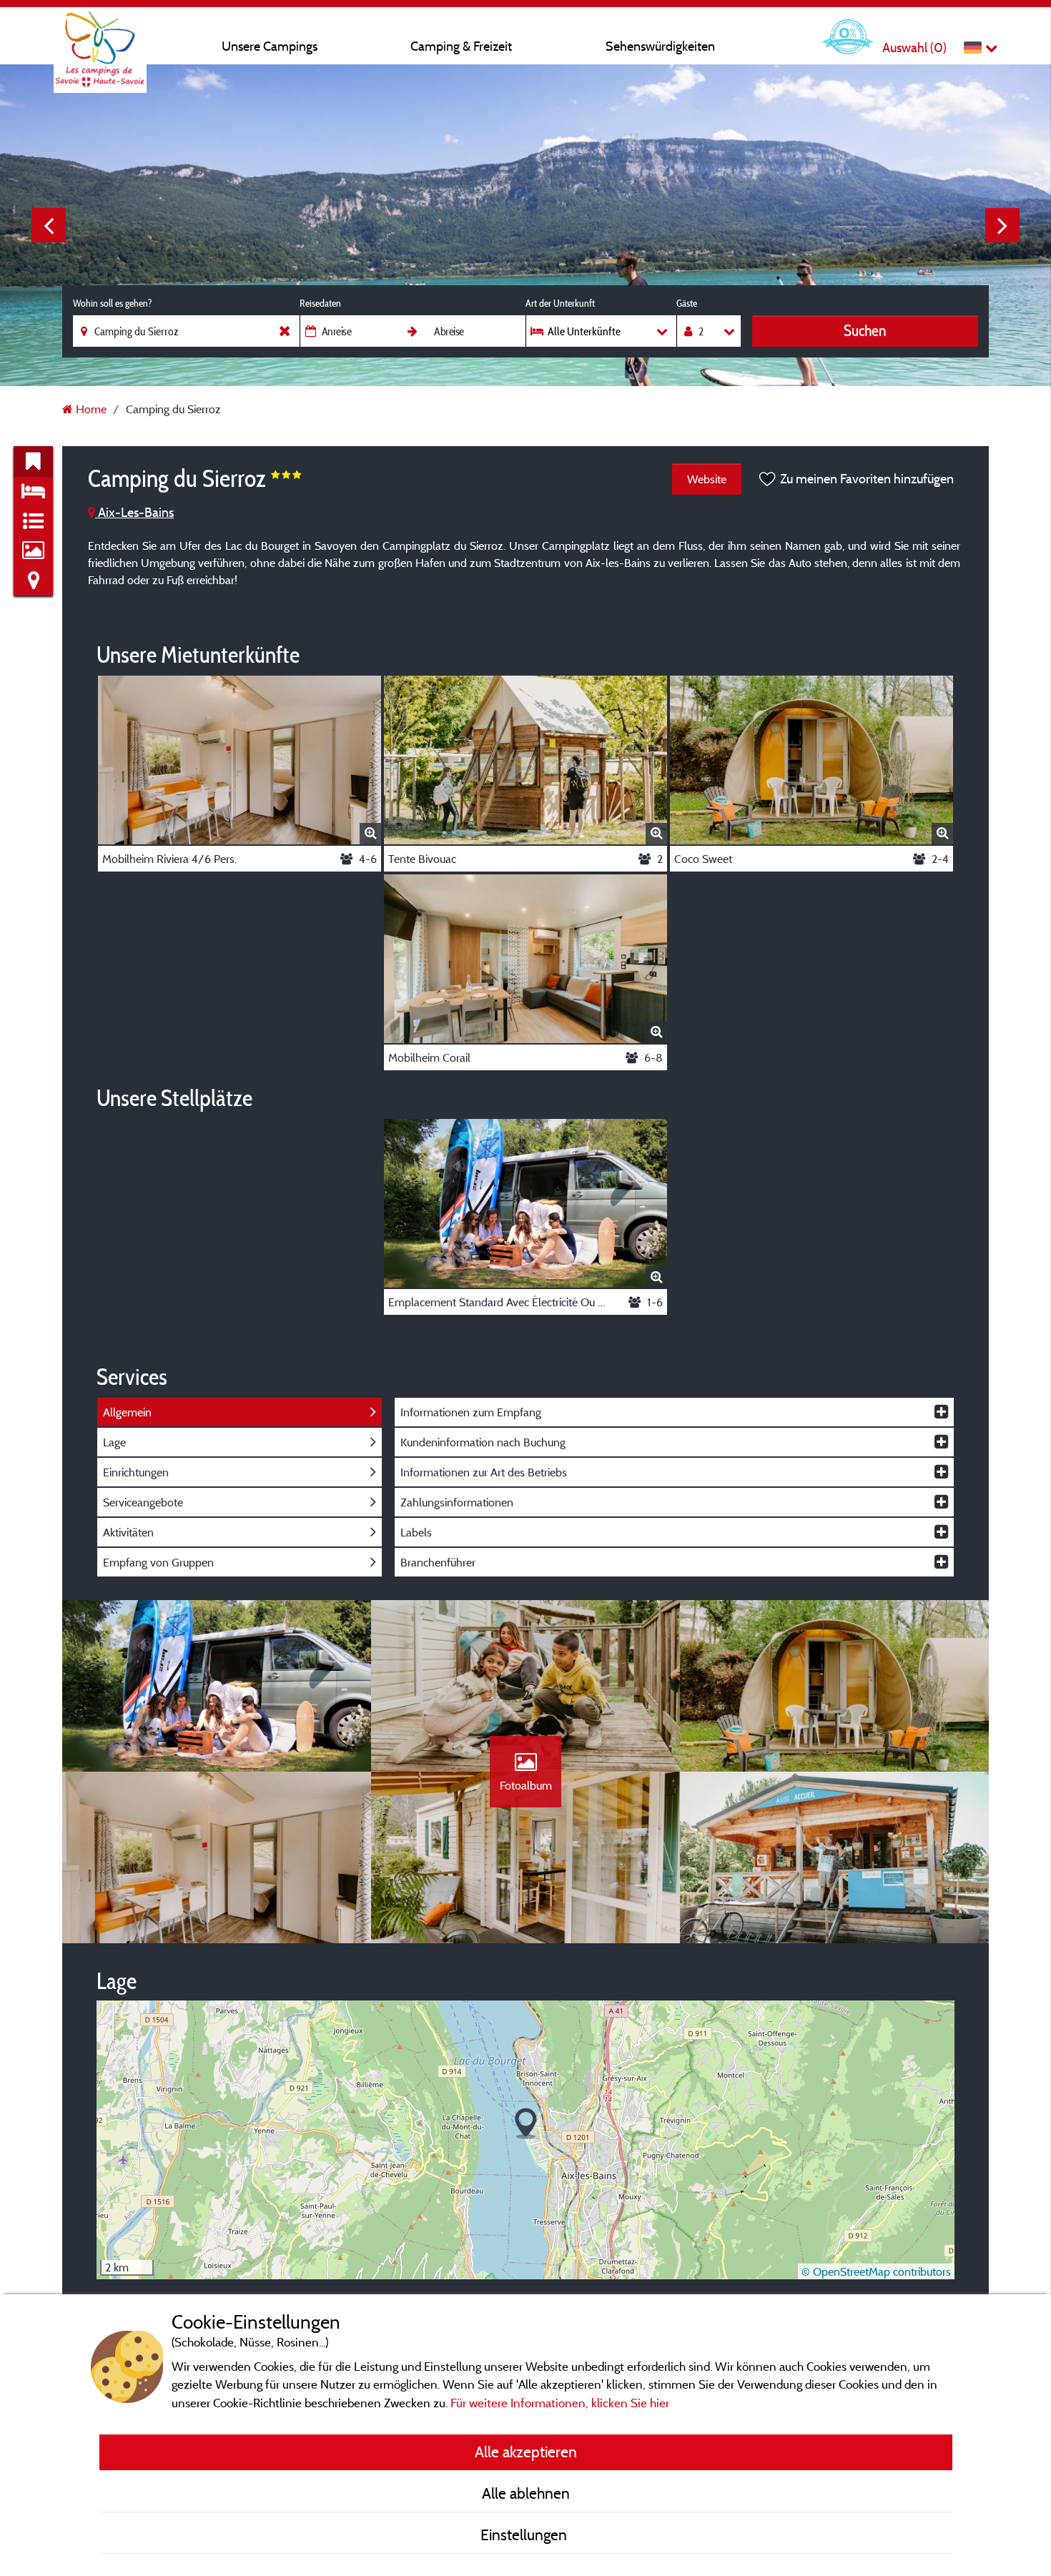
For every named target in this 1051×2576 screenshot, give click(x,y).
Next (1002, 225)
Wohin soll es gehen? (112, 303)
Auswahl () (914, 48)
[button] (526, 2124)
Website (707, 479)
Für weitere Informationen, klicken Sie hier (560, 2403)
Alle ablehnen (526, 2493)
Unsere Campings (270, 46)
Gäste (687, 303)
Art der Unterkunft (560, 303)
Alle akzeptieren (526, 2452)
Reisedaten (320, 303)
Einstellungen (525, 2535)
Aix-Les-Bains (134, 512)
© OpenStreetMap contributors (876, 2271)
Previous (49, 225)
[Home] (100, 39)
